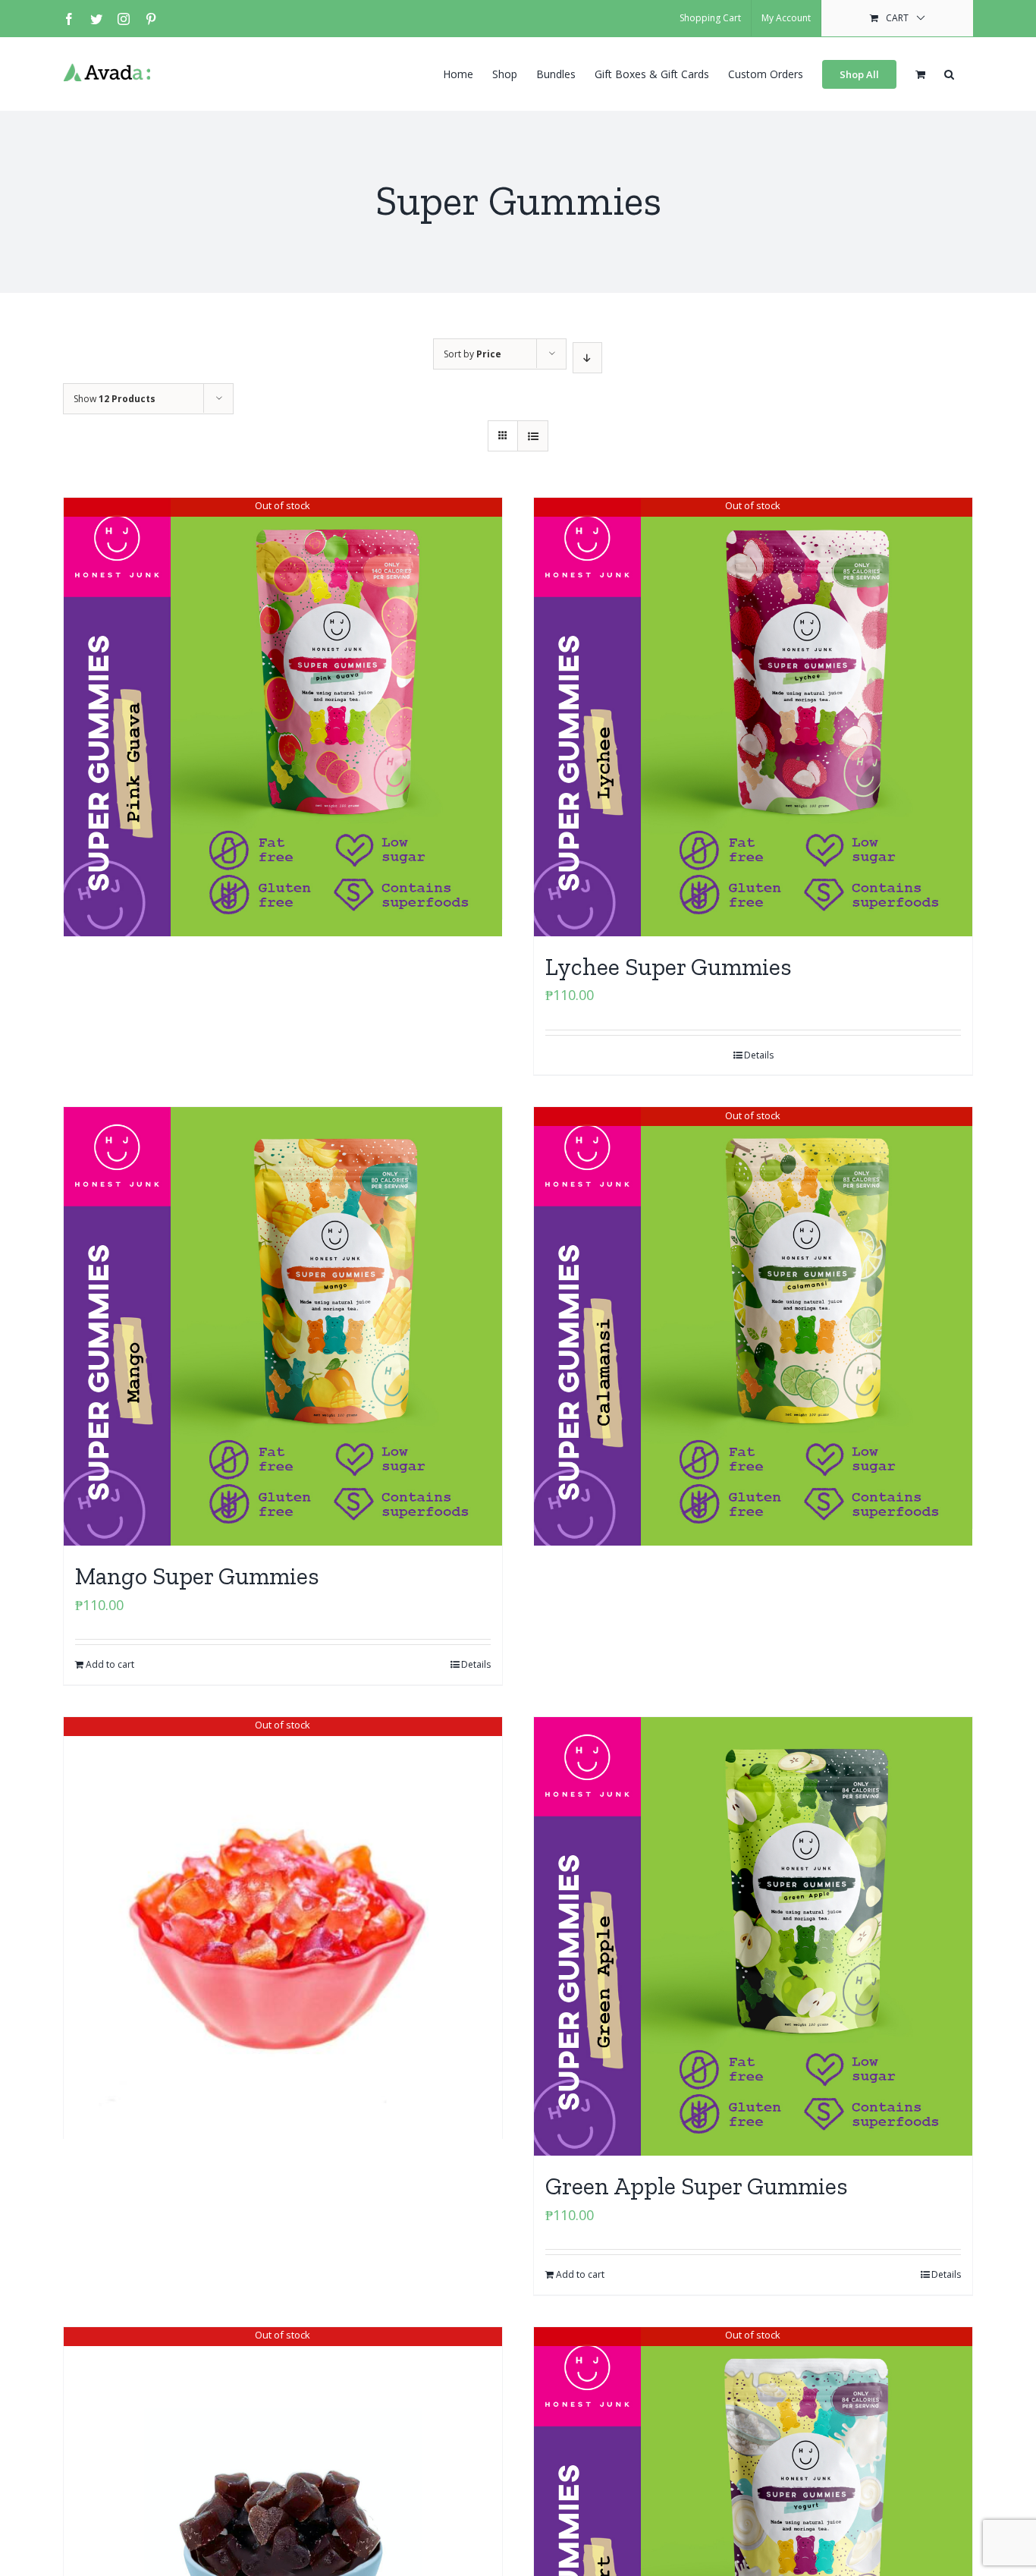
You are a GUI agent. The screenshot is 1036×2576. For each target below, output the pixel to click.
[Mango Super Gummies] (283, 1326)
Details (759, 1055)
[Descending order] (587, 358)
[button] (949, 73)
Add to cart (110, 1664)
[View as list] (533, 436)
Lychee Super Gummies (669, 967)
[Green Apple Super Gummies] (753, 1936)
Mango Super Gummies (197, 1576)
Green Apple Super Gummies (697, 2186)
